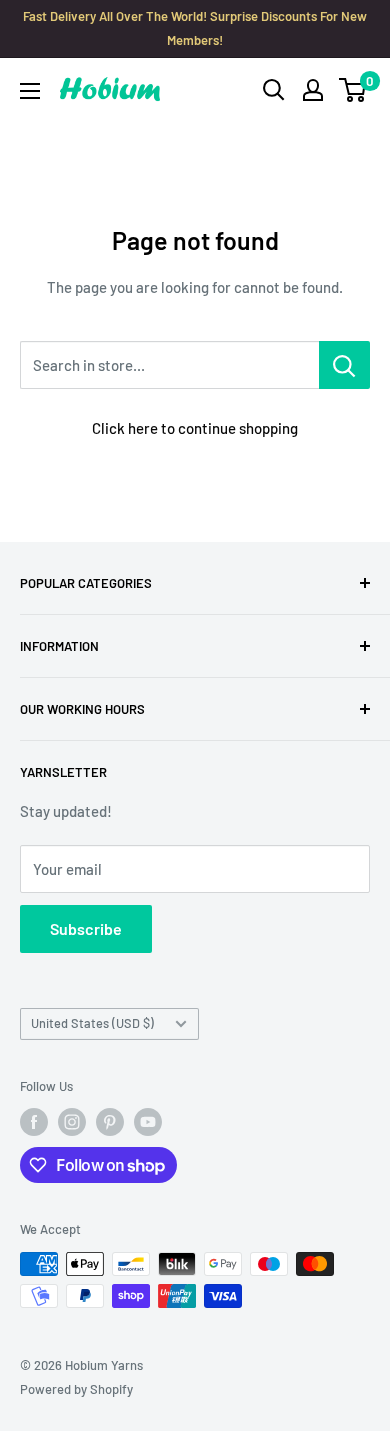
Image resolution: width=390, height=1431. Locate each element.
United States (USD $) (92, 1023)
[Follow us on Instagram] (72, 1122)
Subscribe (86, 928)
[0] (353, 90)
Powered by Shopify (76, 1389)
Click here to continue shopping (195, 428)
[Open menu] (30, 91)
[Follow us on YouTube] (148, 1122)
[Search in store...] (344, 365)
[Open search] (274, 90)
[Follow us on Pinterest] (110, 1122)
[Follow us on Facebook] (34, 1122)
